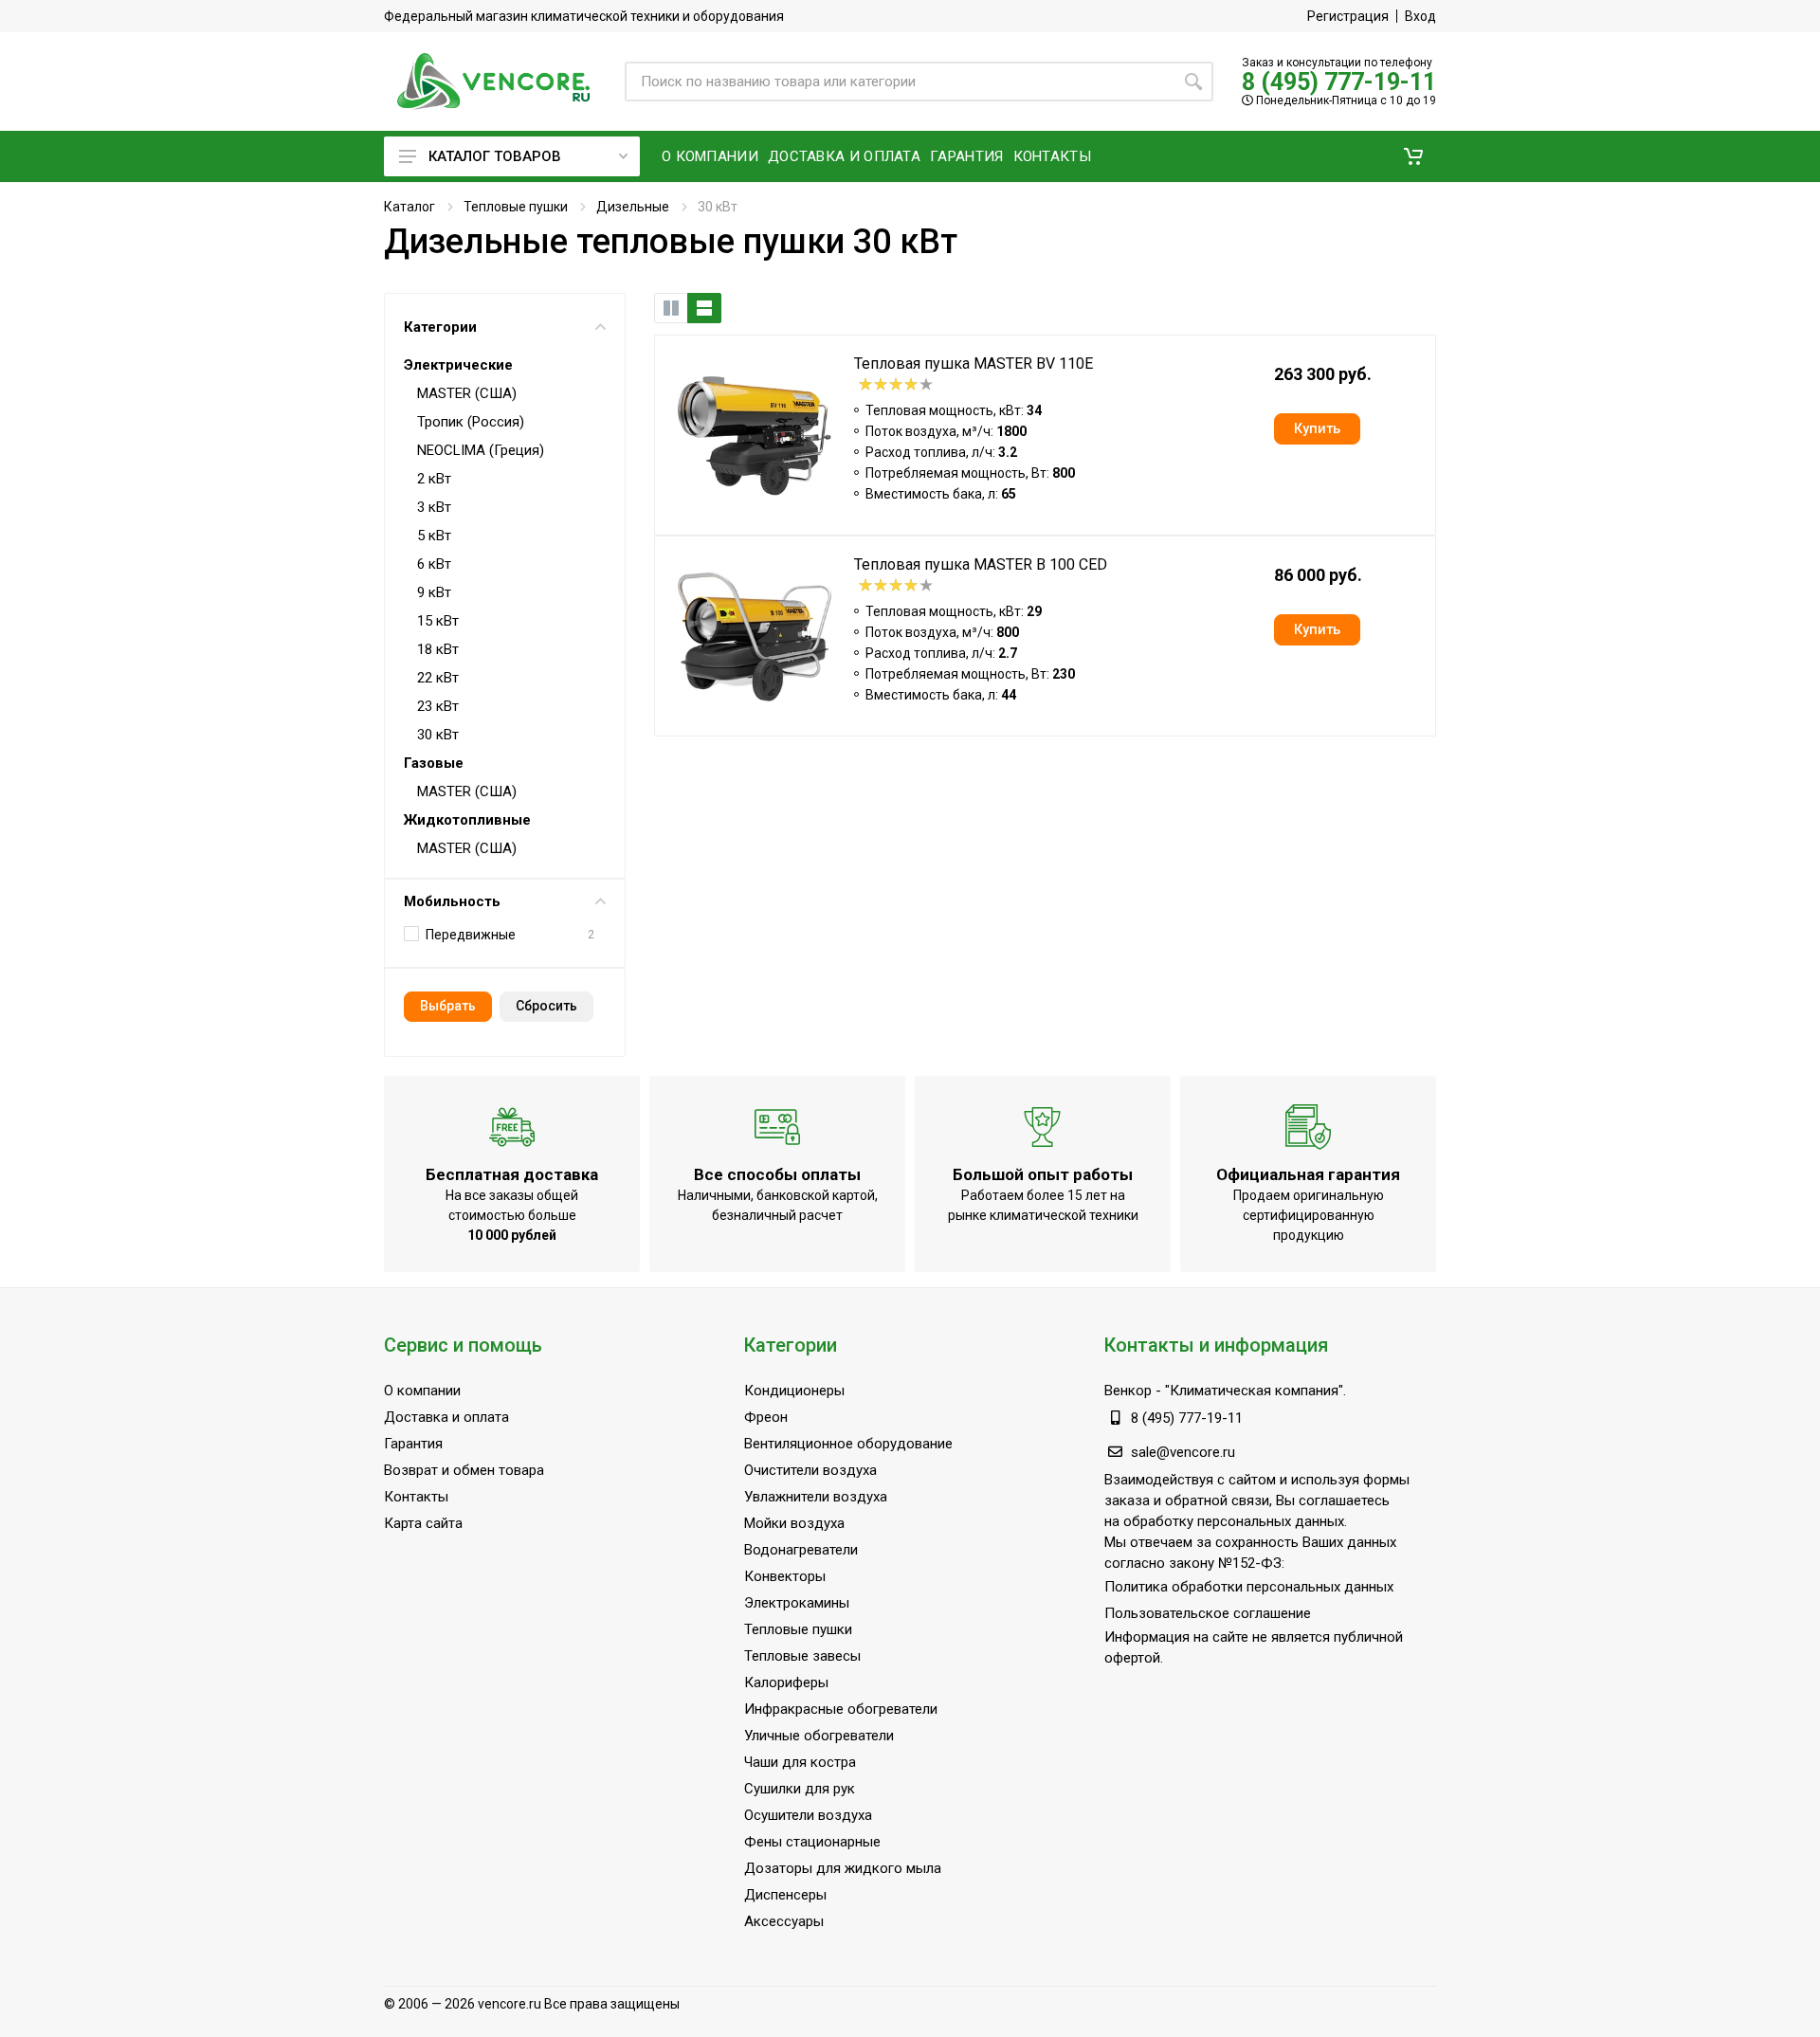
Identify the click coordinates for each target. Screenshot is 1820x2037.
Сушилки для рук (800, 1789)
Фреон (766, 1417)
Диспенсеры (785, 1895)
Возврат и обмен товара (464, 1470)
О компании (422, 1391)
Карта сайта (423, 1523)
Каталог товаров (495, 156)
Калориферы (786, 1682)
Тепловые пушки (516, 207)
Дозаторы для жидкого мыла (843, 1868)
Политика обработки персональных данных (1249, 1587)
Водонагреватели (801, 1550)
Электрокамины (797, 1603)
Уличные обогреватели (819, 1736)
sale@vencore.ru (1183, 1452)
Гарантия (413, 1444)
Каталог (409, 207)
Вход (1420, 16)
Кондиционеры (794, 1391)
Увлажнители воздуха (816, 1497)
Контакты (416, 1497)
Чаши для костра (800, 1762)
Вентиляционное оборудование (848, 1444)
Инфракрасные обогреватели (841, 1709)
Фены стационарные (812, 1842)
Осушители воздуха (808, 1815)
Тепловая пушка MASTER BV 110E (974, 364)
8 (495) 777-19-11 (1339, 82)
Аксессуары (784, 1921)
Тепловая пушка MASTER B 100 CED (981, 564)
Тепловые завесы (802, 1656)
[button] (1413, 156)
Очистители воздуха (810, 1470)
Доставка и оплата (446, 1417)
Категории (440, 327)
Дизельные (633, 207)
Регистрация (1348, 16)
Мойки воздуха (794, 1523)
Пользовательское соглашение (1208, 1613)
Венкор (1128, 1391)
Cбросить (546, 1006)
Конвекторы (785, 1576)
